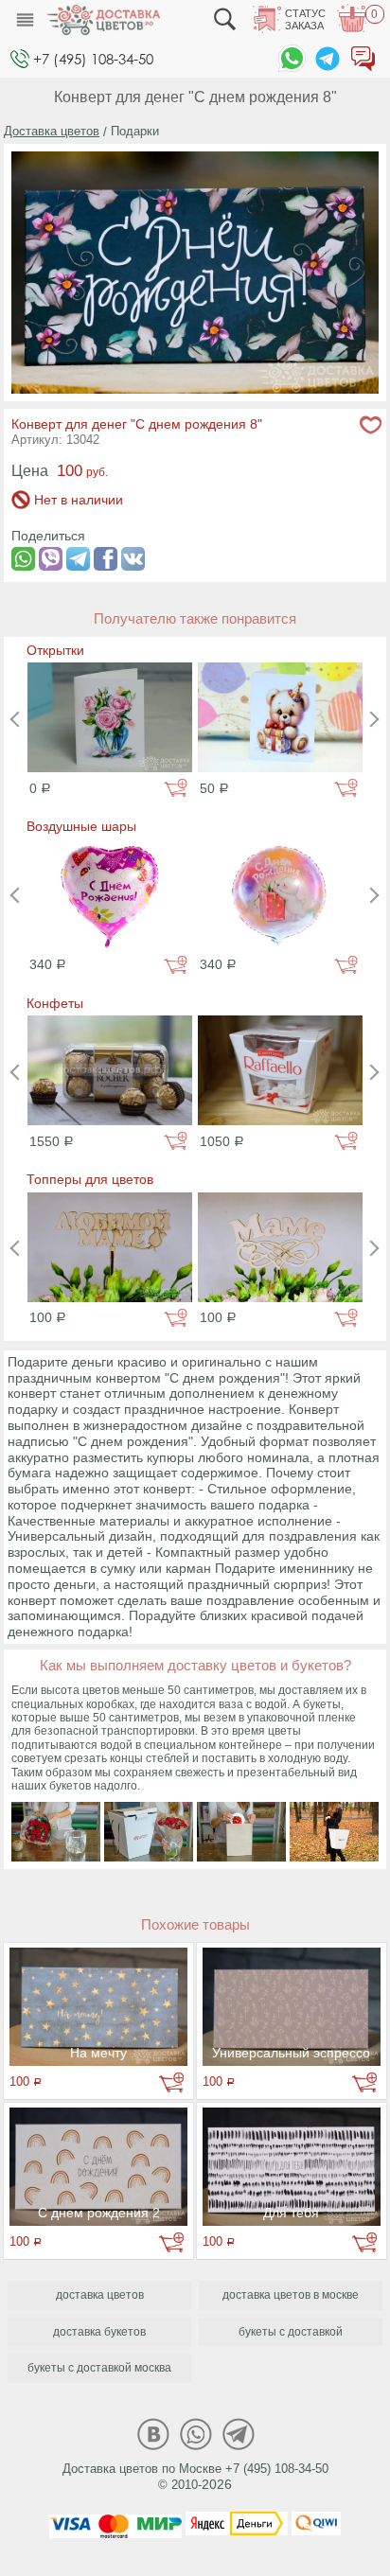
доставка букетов (99, 2332)
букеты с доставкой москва (99, 2368)
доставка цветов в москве (291, 2295)
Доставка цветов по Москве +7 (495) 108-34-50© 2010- (195, 2477)
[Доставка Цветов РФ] (103, 20)
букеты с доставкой (291, 2332)
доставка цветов (100, 2295)
